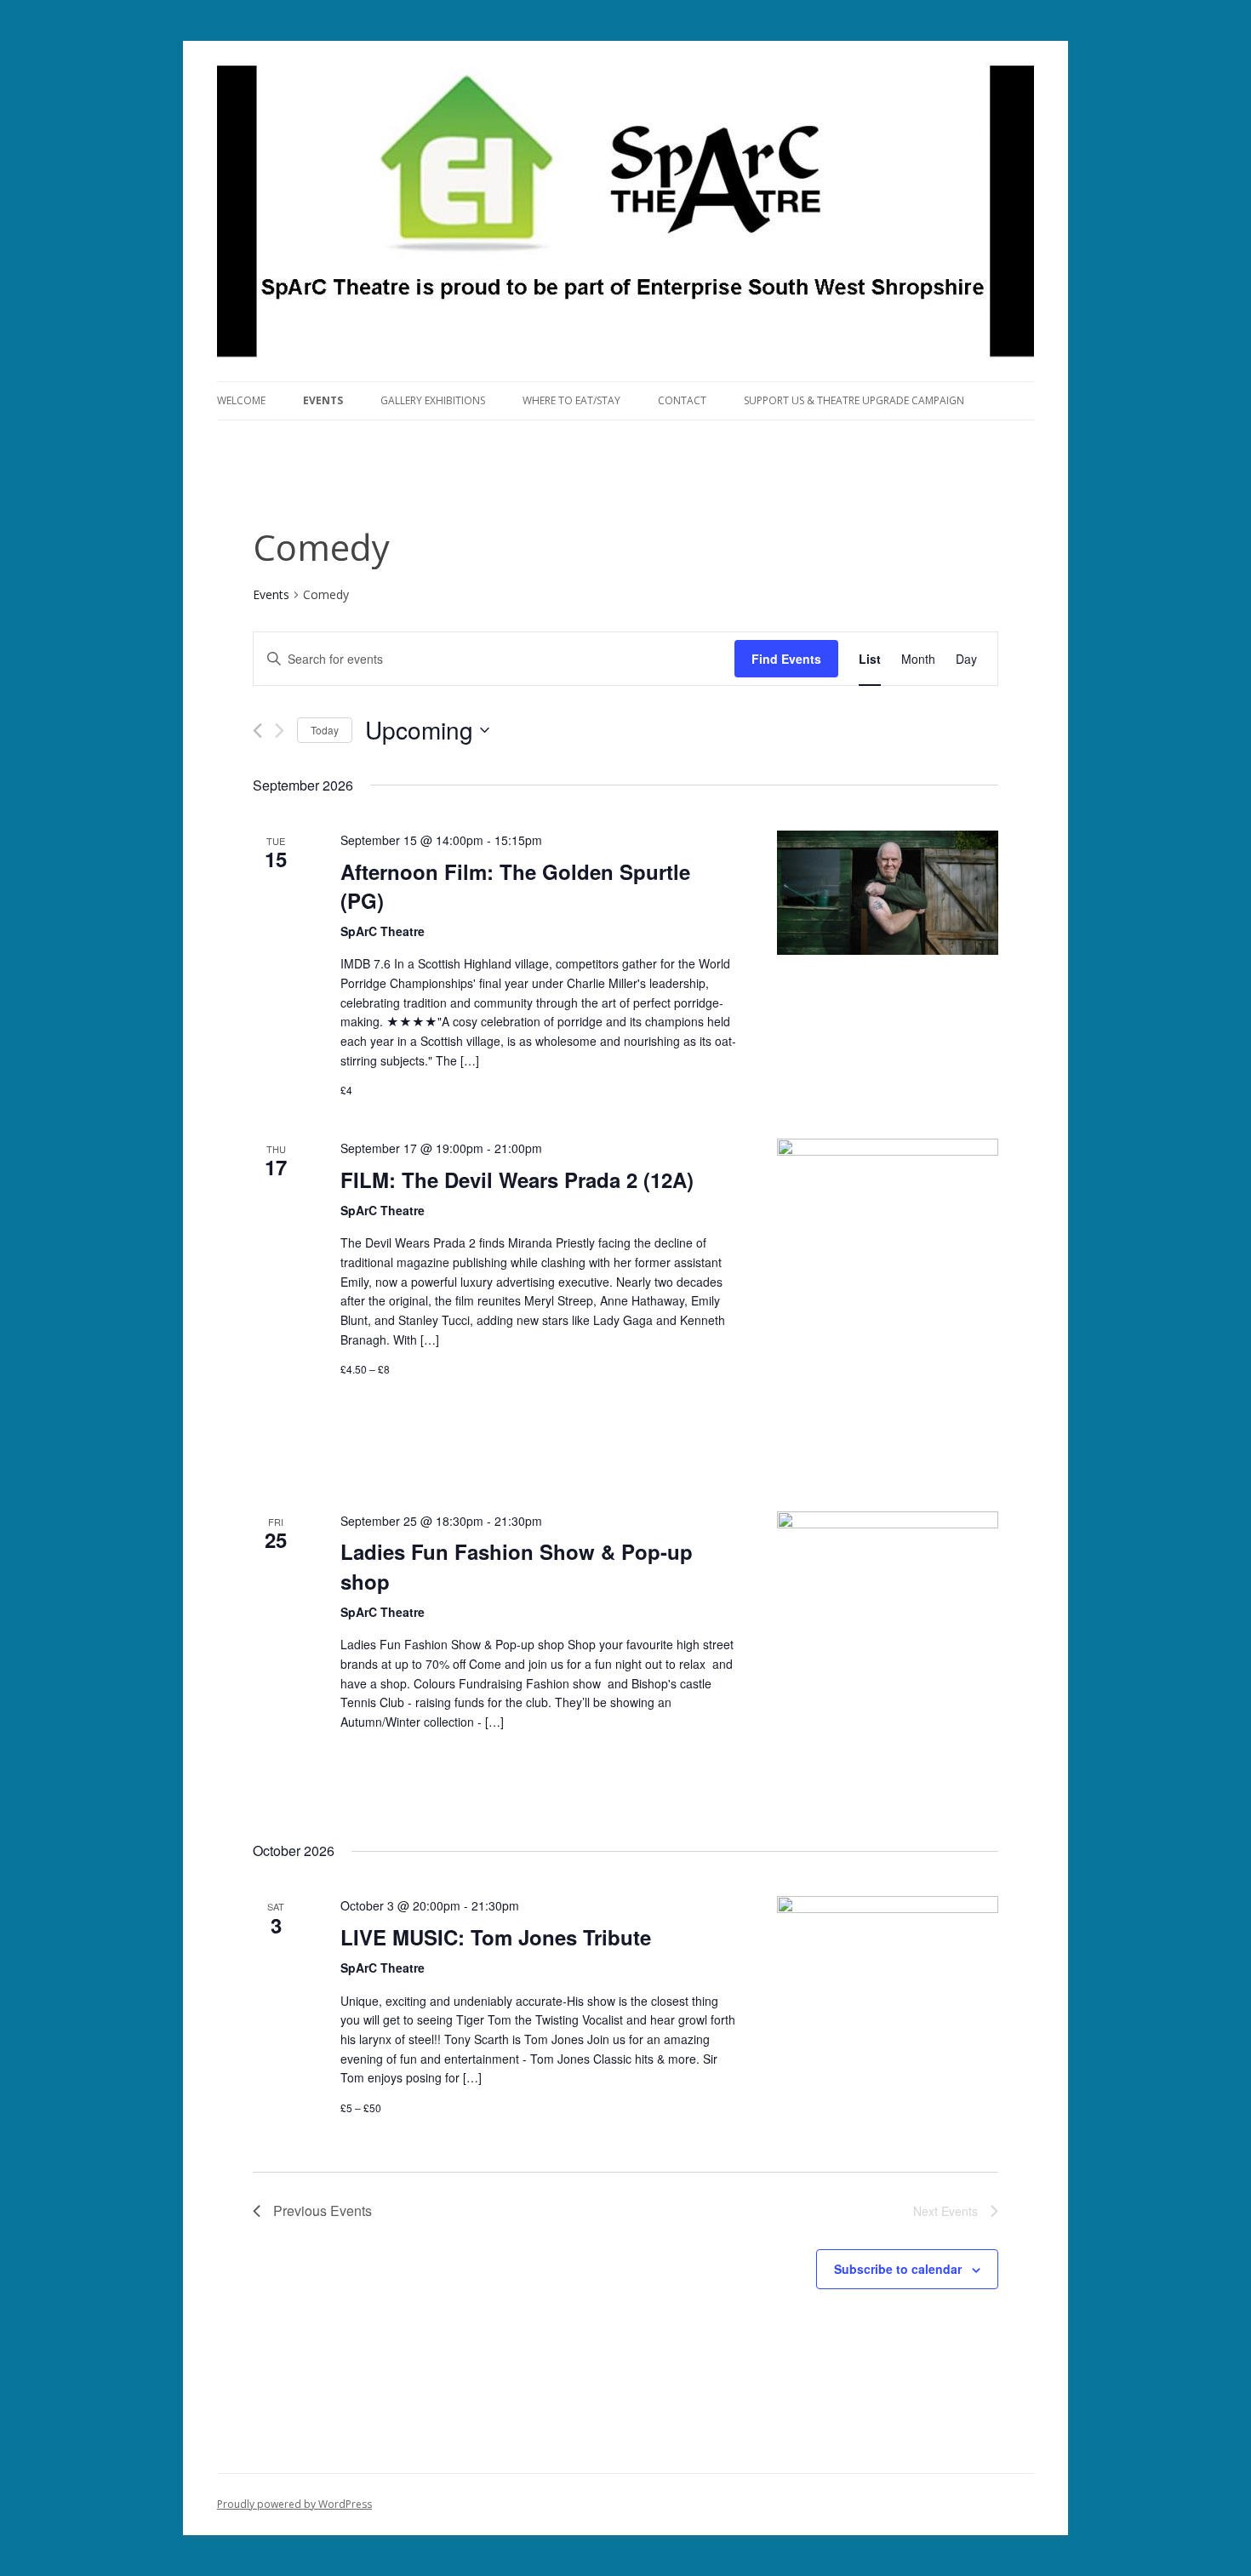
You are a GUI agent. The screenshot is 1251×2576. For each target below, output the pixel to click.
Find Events (786, 659)
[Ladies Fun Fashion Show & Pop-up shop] (888, 1659)
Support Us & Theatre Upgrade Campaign (854, 400)
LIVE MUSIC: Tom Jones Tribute (496, 1937)
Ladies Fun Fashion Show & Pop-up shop (517, 1566)
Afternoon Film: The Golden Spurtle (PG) (515, 886)
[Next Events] (280, 731)
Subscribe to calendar (898, 2269)
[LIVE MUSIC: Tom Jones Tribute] (888, 2007)
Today (325, 730)
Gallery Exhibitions (433, 400)
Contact (682, 400)
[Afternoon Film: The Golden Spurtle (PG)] (888, 893)
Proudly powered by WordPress (294, 2504)
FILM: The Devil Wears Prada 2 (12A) (517, 1179)
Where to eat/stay (571, 400)
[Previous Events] (257, 731)
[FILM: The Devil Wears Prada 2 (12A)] (888, 1305)
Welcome (241, 400)
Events (323, 400)
